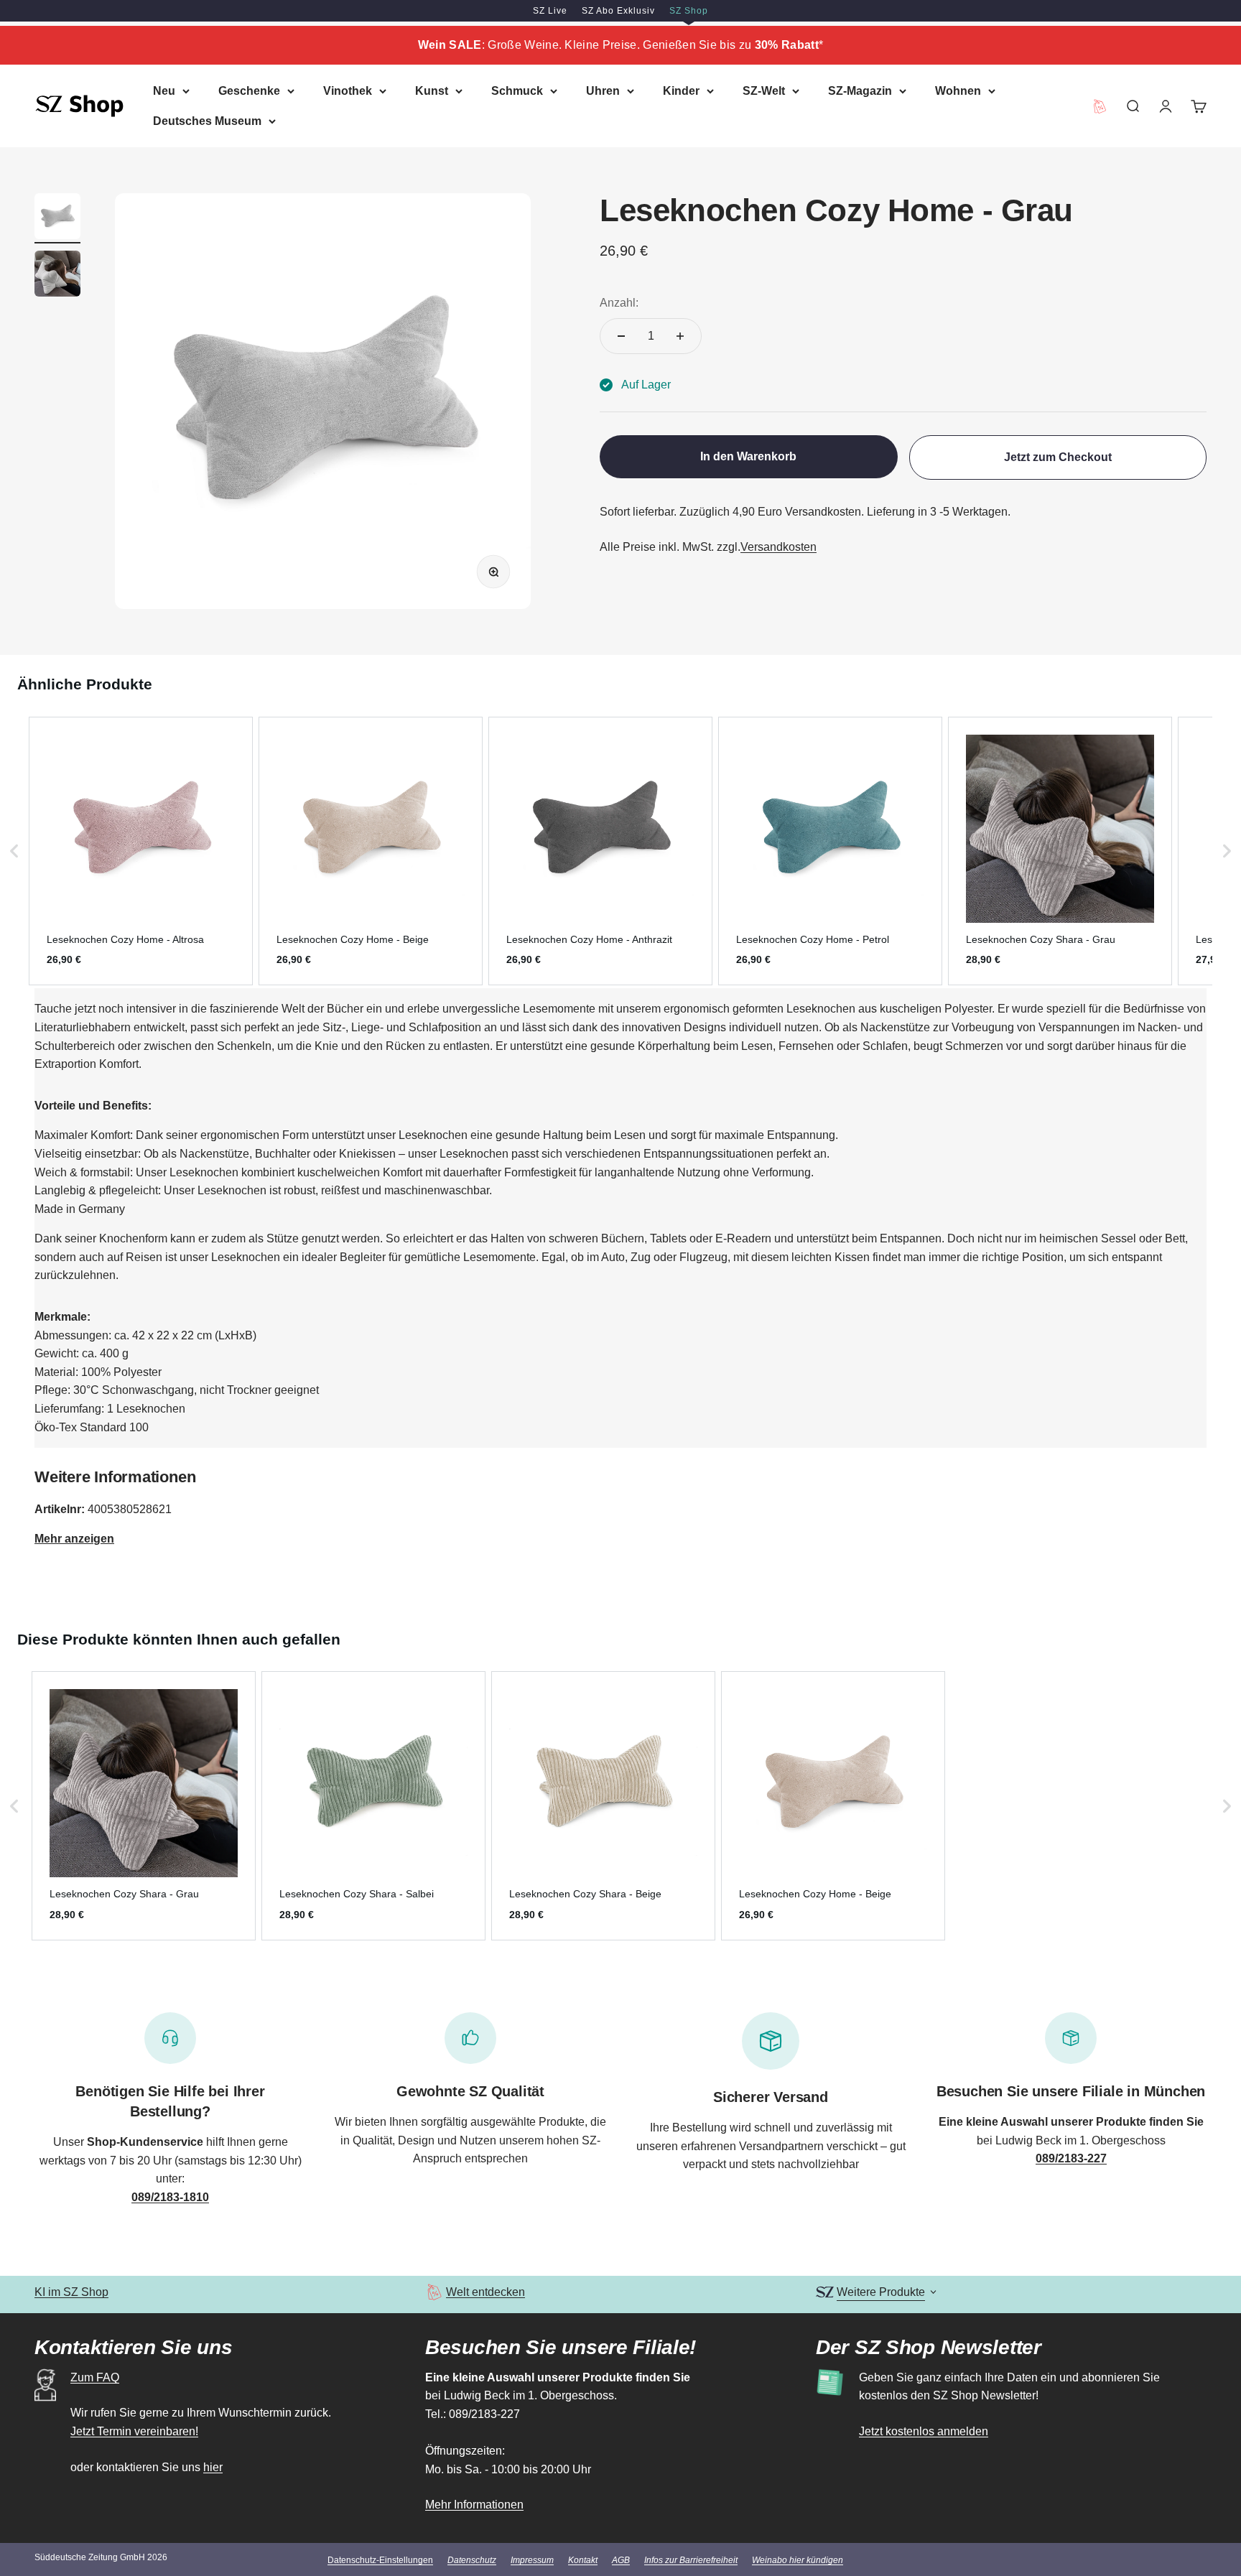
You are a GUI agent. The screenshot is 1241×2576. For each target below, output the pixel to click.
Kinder (681, 91)
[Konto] (1166, 106)
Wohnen (958, 91)
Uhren (603, 91)
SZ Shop (689, 11)
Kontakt (583, 2560)
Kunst (432, 91)
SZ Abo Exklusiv (618, 11)
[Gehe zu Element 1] (57, 218)
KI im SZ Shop (71, 2292)
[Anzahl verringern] (621, 336)
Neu (164, 91)
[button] (14, 851)
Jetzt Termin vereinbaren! (134, 2431)
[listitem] (141, 851)
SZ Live (550, 11)
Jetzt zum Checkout (1058, 457)
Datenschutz (472, 2560)
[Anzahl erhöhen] (680, 336)
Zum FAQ (95, 2377)
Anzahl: (619, 303)
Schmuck (517, 91)
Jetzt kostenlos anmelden (924, 2431)
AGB (621, 2560)
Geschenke (249, 91)
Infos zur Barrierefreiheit (691, 2560)
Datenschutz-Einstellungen (380, 2560)
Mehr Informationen (474, 2505)
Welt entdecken (485, 2292)
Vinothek (348, 91)
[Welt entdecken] (434, 2292)
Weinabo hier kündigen (798, 2560)
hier (213, 2467)
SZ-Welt (764, 91)
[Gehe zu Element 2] (57, 276)
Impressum (532, 2560)
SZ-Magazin (860, 91)
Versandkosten (778, 548)
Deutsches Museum (207, 120)
